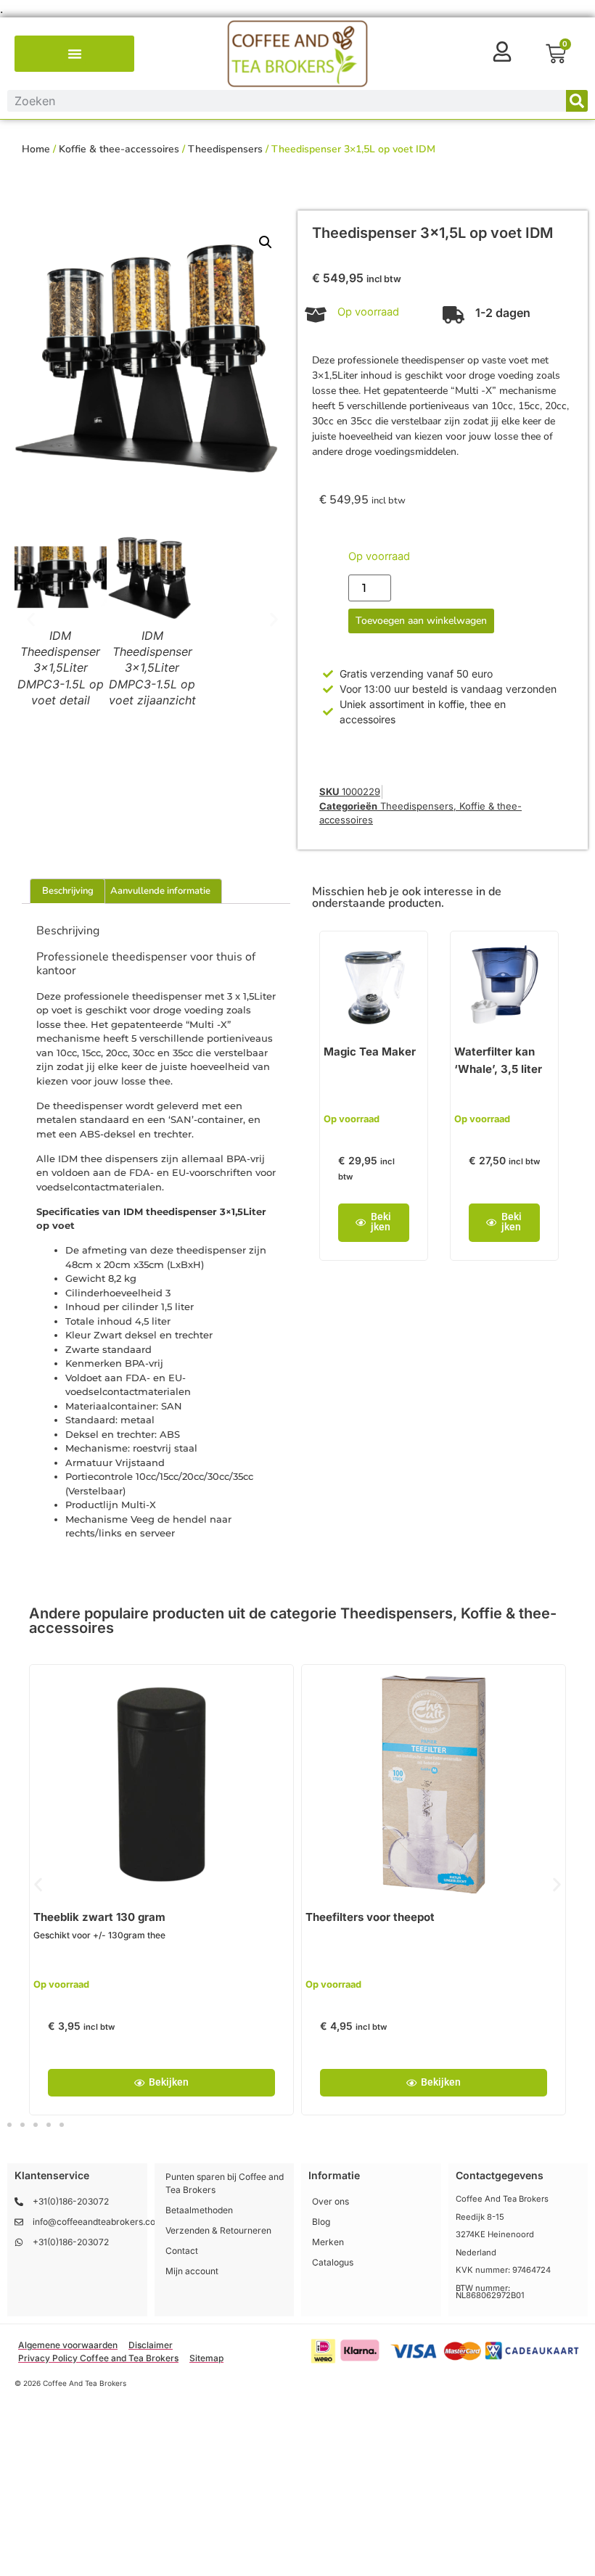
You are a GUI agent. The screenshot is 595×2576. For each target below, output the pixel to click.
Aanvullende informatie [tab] (160, 891)
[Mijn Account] (502, 52)
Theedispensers (225, 149)
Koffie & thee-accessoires (119, 149)
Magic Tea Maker (370, 1052)
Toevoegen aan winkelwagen (421, 621)
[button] (75, 54)
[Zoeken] (577, 101)
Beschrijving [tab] (68, 891)
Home (36, 149)
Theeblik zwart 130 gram (99, 1917)
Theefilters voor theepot (370, 1917)
